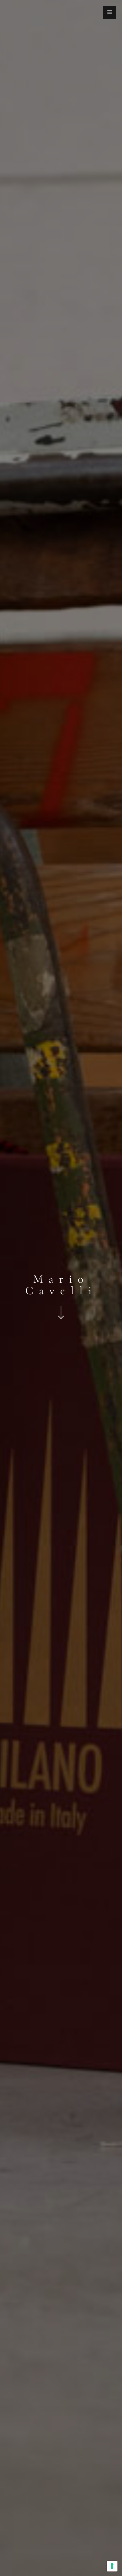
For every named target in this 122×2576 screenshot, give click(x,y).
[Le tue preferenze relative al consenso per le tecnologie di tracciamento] (112, 2566)
